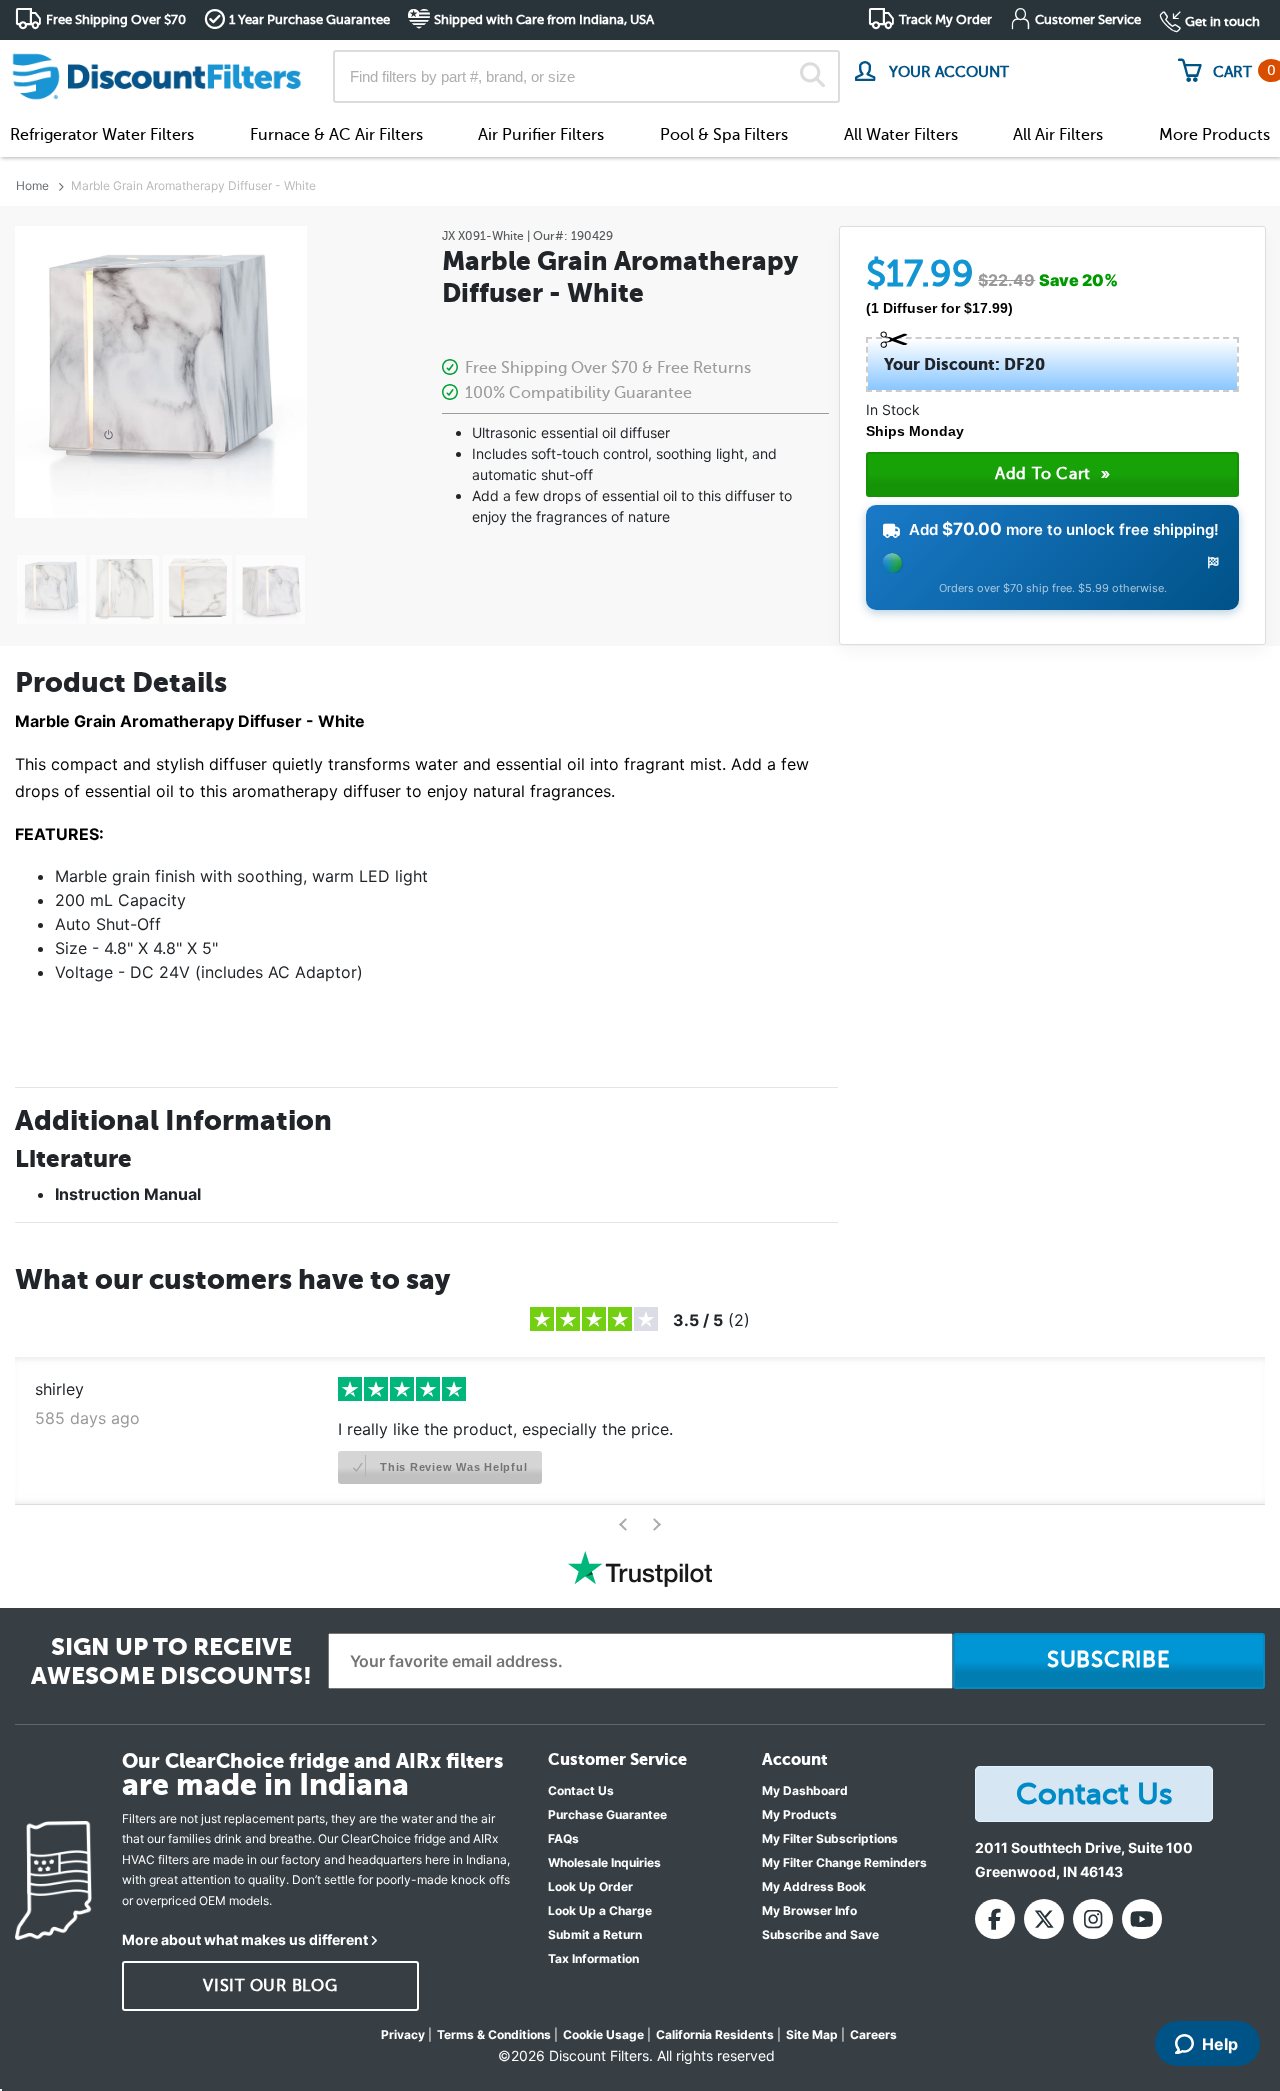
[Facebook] (995, 1919)
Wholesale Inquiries (604, 1862)
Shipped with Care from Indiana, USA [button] (544, 19)
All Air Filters (1058, 135)
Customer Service (1088, 19)
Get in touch (1222, 21)
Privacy (403, 2034)
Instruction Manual (128, 1194)
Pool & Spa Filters (724, 135)
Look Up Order (590, 1886)
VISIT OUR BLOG (270, 1986)
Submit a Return (595, 1934)
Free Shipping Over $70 (116, 19)
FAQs (563, 1838)
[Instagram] (1093, 1919)
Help (1220, 2044)
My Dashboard (805, 1790)
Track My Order (945, 19)
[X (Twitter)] (1044, 1919)
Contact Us (581, 1790)
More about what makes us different (245, 1939)
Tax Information (593, 1958)
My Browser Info (809, 1910)
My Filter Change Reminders (844, 1862)
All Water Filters (901, 135)
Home (32, 185)
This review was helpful (451, 1467)
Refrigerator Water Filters (102, 135)
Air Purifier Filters (541, 135)
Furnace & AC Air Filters (336, 135)
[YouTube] (1142, 1919)
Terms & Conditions (494, 2034)
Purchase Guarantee (607, 1814)
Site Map (812, 2034)
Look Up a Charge (600, 1910)
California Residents (715, 2034)
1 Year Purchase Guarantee (309, 19)
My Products (799, 1814)
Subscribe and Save (820, 1934)
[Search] (812, 77)
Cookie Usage (603, 2034)
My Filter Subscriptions (830, 1838)
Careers (873, 2034)
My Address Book (814, 1886)
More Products (1214, 135)
